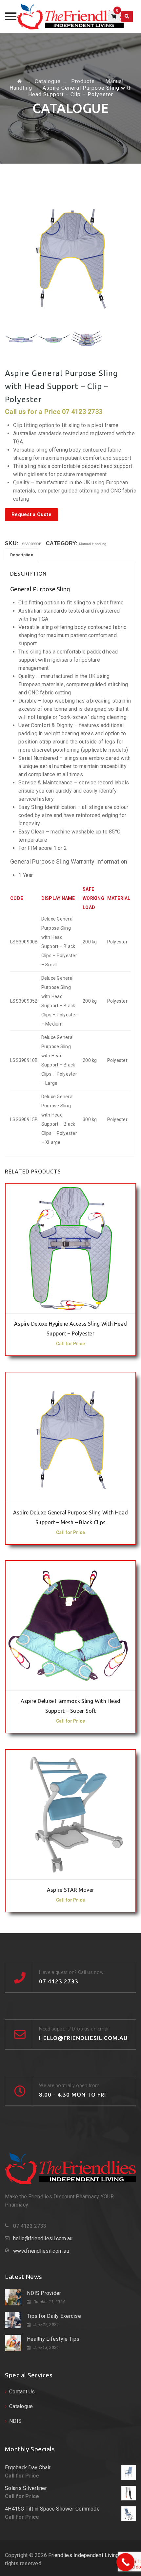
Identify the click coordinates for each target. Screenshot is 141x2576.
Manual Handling (93, 544)
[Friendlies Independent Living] (71, 16)
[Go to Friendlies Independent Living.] (20, 81)
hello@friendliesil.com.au (43, 2238)
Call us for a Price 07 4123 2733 (70, 1306)
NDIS (15, 2421)
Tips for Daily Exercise (54, 2316)
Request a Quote (31, 514)
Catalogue (21, 2406)
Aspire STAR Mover (70, 1890)
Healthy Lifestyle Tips (53, 2339)
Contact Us (22, 2392)
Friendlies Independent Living (83, 2555)
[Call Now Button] (125, 2562)
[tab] (22, 555)
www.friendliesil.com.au (41, 2251)
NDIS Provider (44, 2293)
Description (22, 555)
